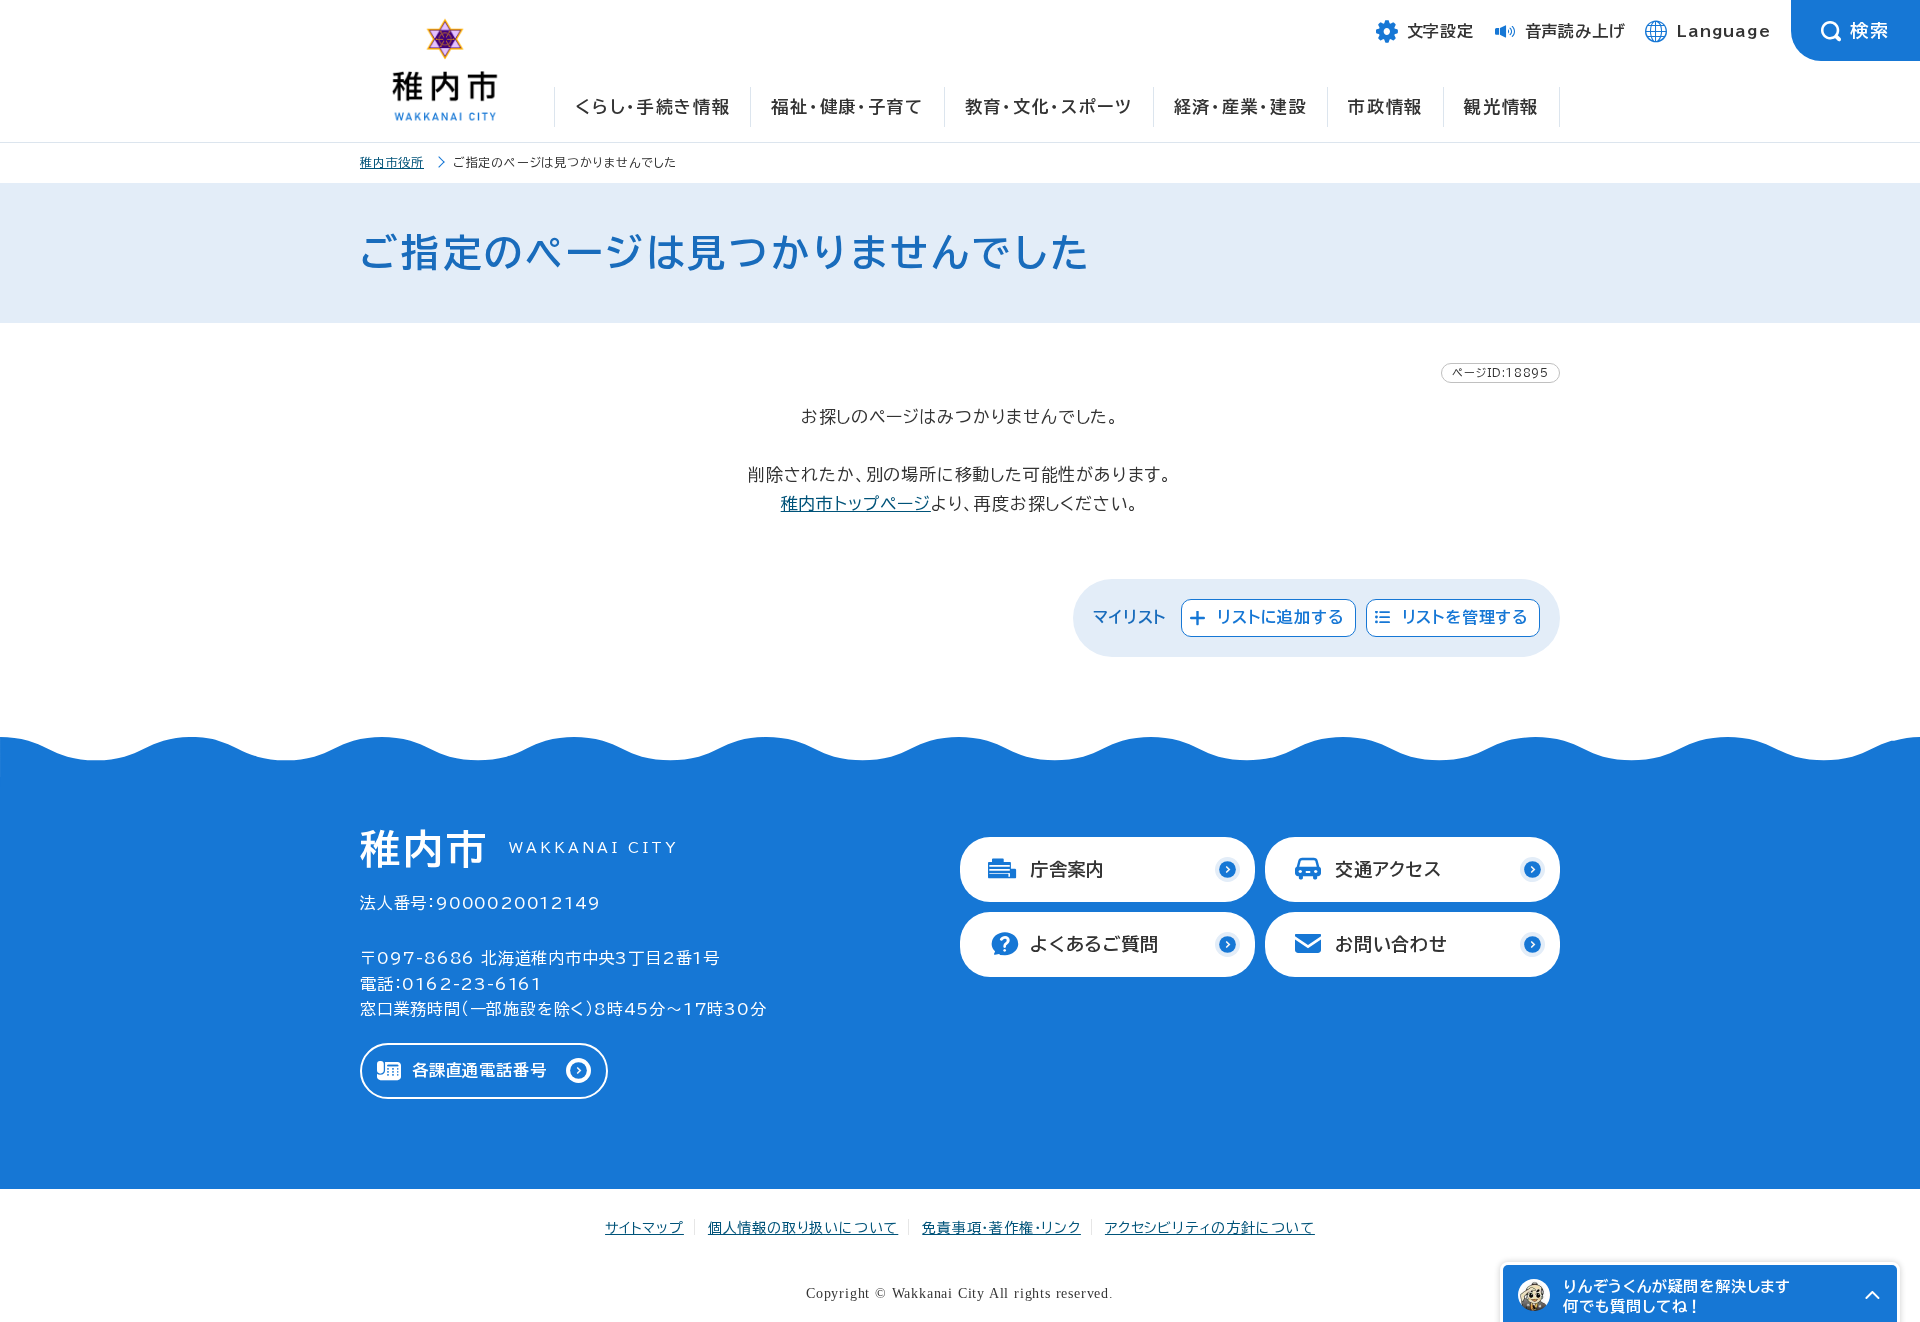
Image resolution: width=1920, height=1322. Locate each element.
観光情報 (1501, 106)
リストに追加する (1280, 617)
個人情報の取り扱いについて (803, 1228)
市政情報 (1385, 106)
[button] (1872, 1295)
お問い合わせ (1391, 944)
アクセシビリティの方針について (1210, 1228)
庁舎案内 (1067, 869)
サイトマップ (644, 1228)
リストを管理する (1465, 617)
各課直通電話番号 (479, 1070)
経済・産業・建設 (1241, 106)
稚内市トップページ (856, 503)
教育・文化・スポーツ (1049, 106)
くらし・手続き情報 (652, 106)
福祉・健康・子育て (847, 106)
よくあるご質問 (1094, 944)
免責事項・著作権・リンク (1001, 1228)
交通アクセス (1388, 869)
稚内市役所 (392, 162)
